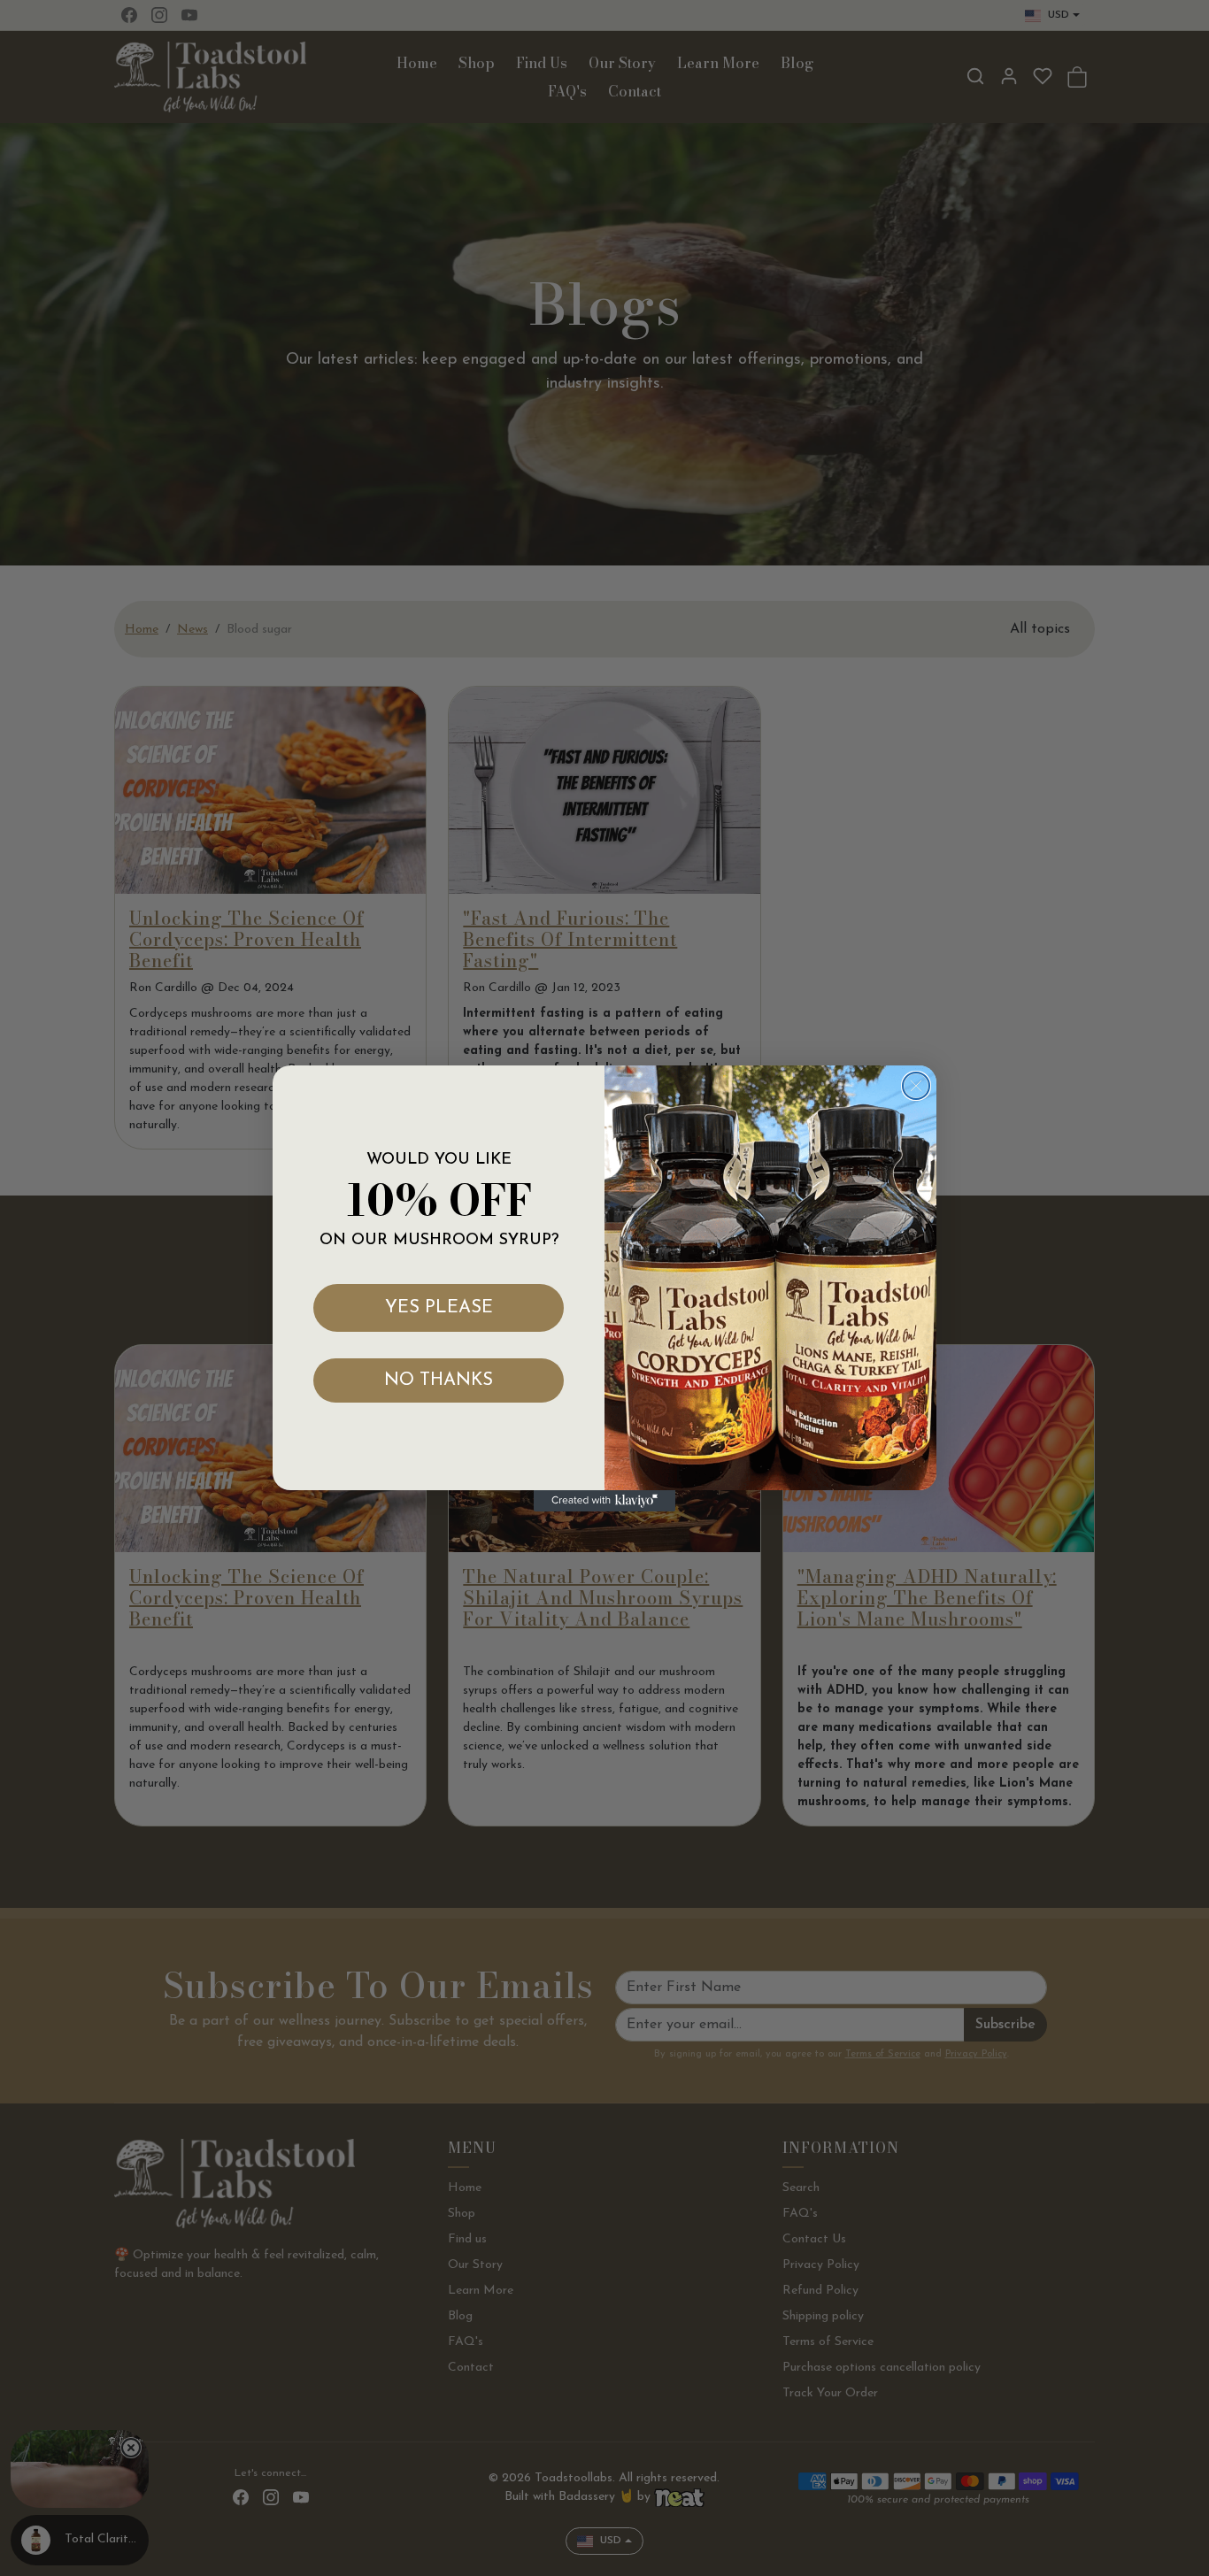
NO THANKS (439, 1380)
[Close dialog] (916, 1086)
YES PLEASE (439, 1308)
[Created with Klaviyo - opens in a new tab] (604, 1501)
